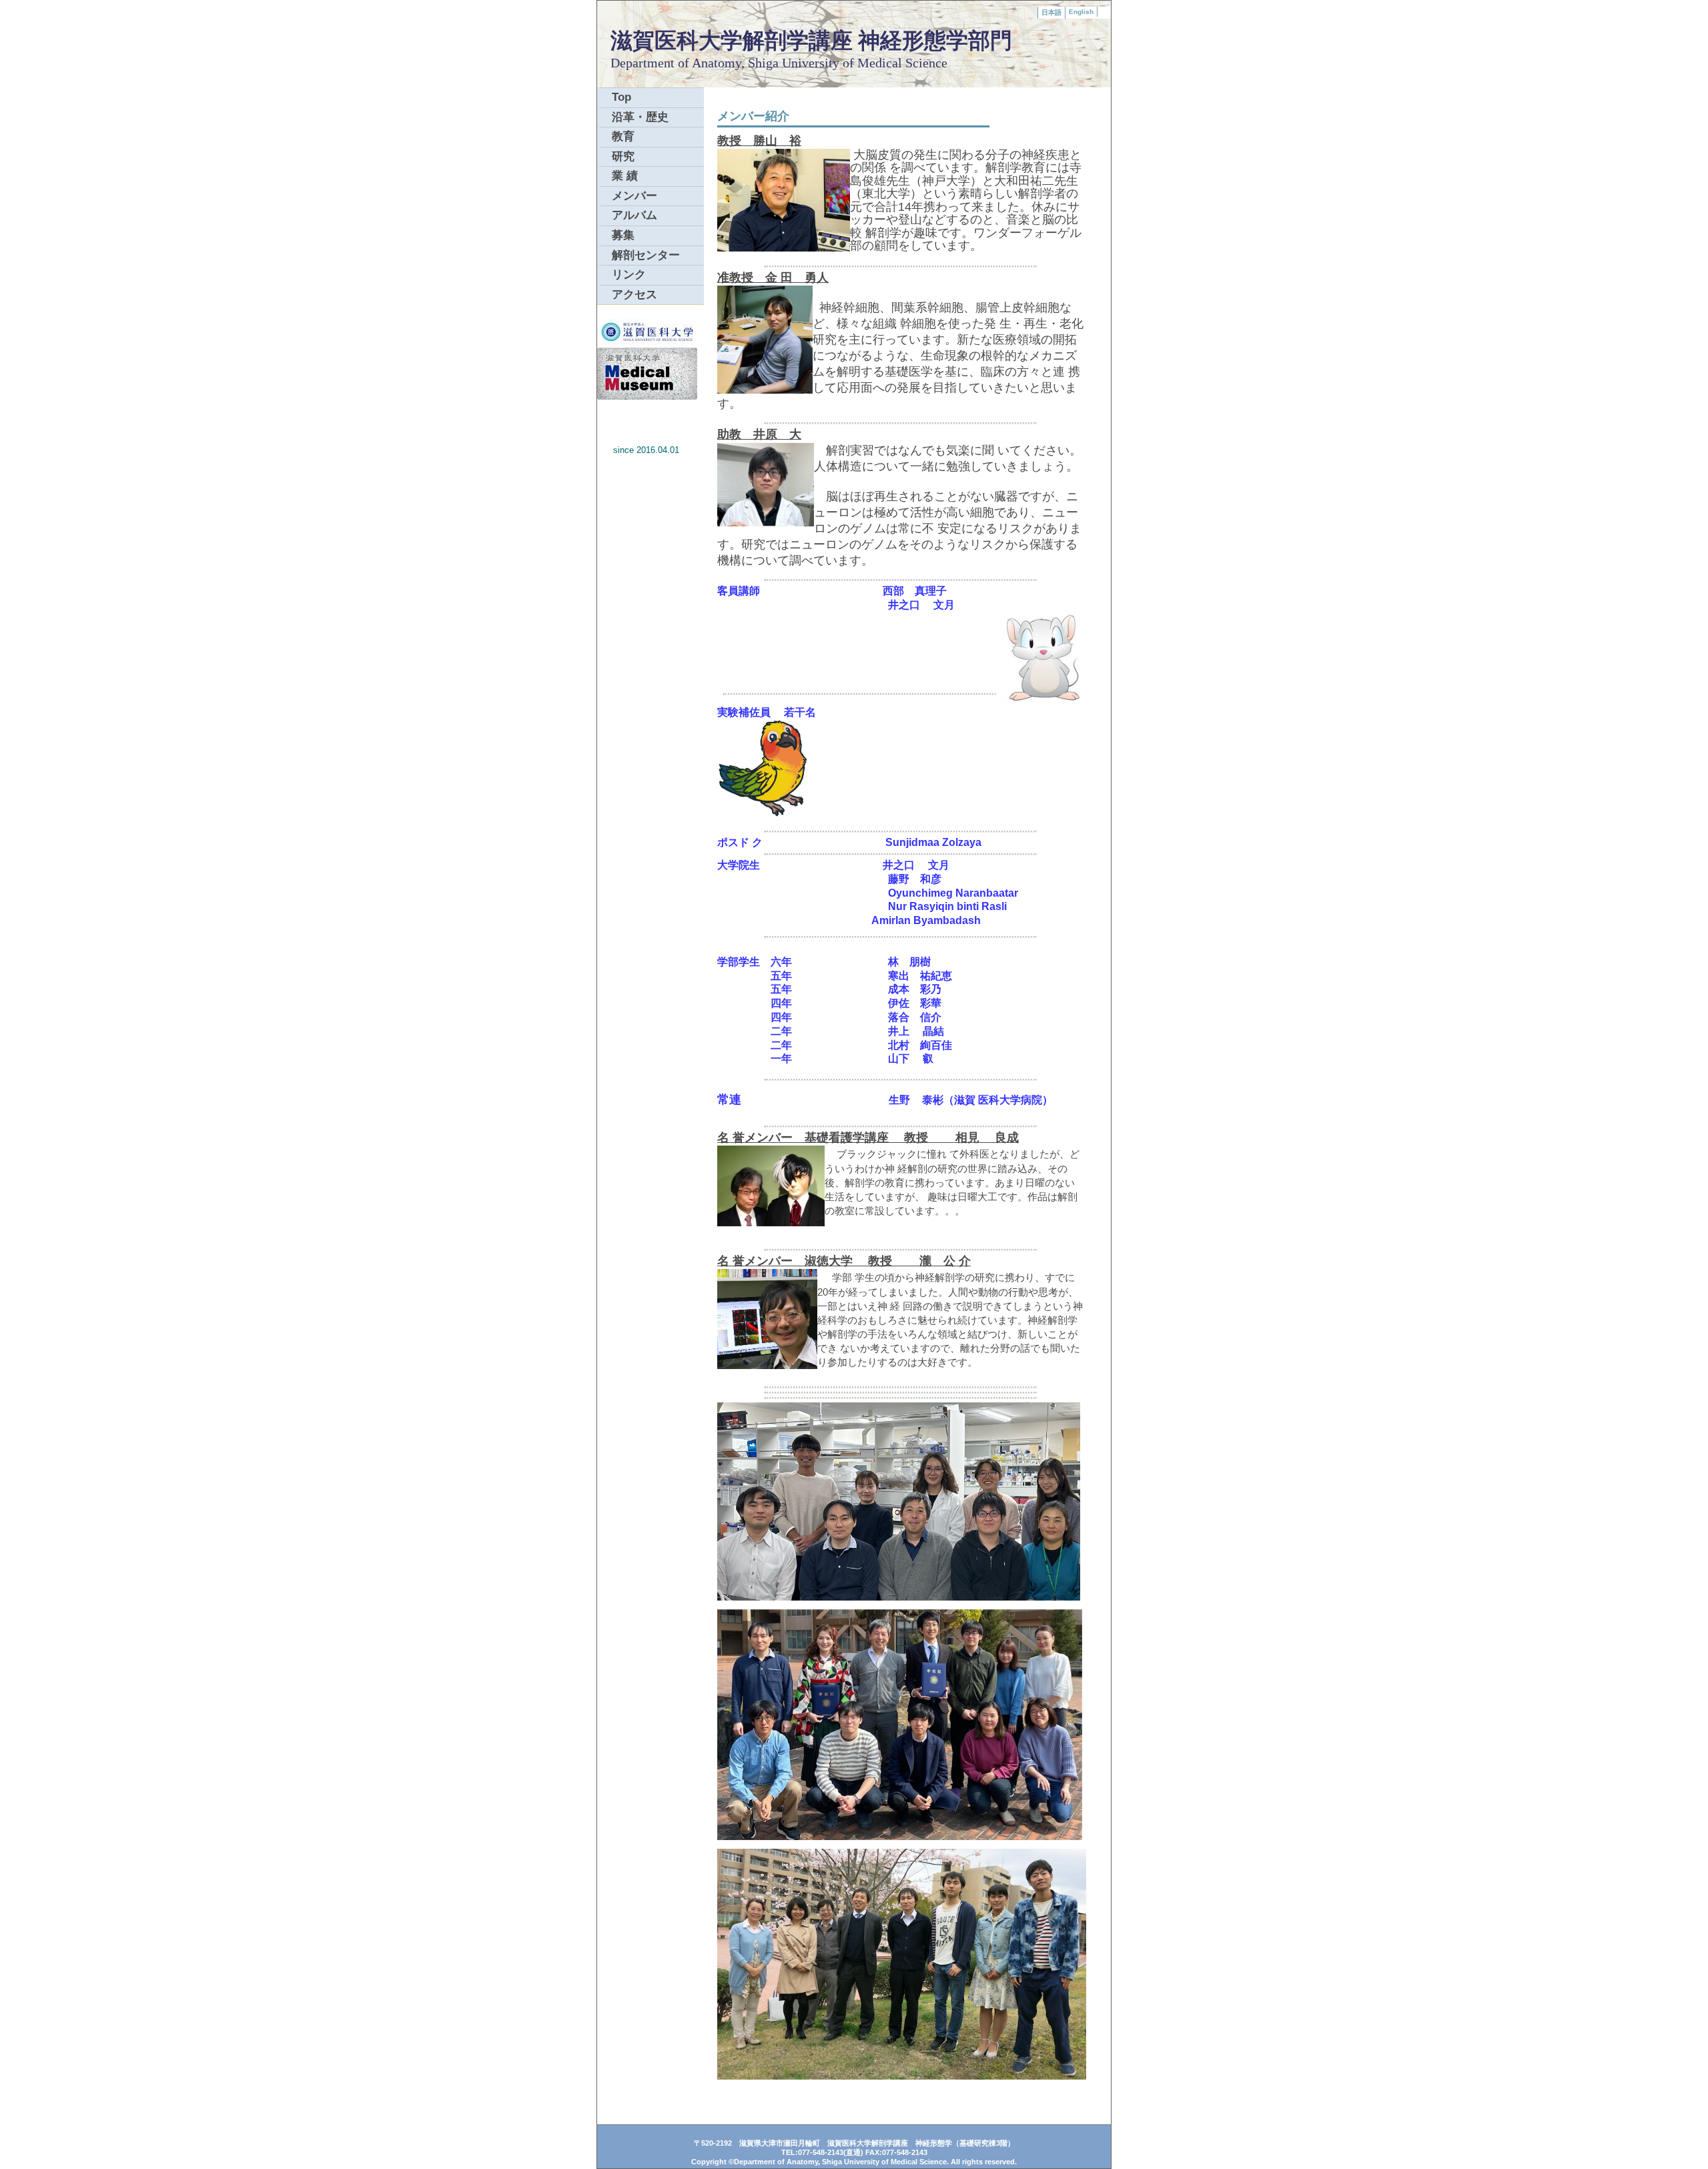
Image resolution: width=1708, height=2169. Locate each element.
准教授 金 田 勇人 (773, 278)
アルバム (634, 215)
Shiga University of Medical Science (848, 63)
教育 (623, 136)
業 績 (625, 176)
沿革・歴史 (640, 117)
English (1081, 12)
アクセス (634, 295)
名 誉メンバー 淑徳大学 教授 (805, 1261)
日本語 (1051, 12)
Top (621, 97)
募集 (623, 235)
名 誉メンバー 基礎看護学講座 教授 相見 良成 (868, 1138)
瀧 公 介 (931, 1261)
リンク (629, 275)
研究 (623, 156)
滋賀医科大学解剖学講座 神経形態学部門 (811, 40)
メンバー (634, 196)
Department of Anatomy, (679, 63)
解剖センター (646, 255)
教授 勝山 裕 (759, 141)
